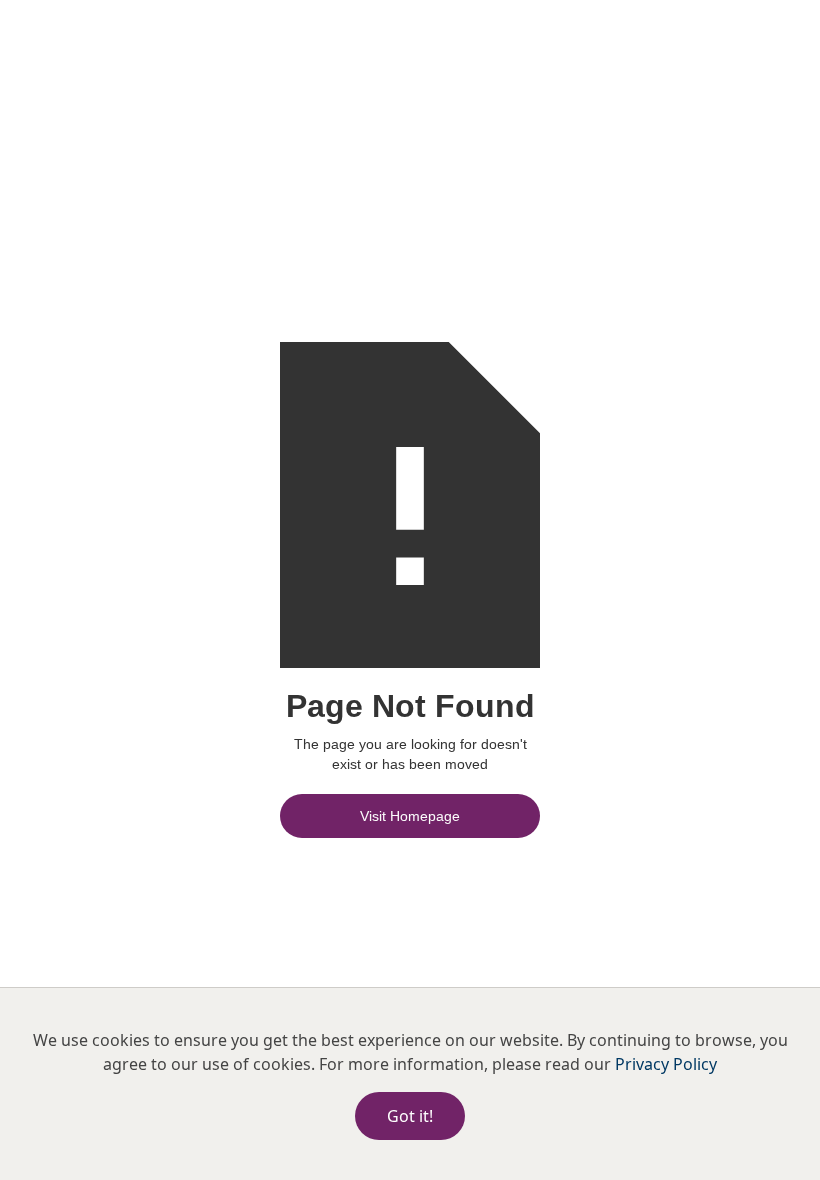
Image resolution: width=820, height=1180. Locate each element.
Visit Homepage (410, 816)
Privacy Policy (666, 1064)
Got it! (410, 1116)
